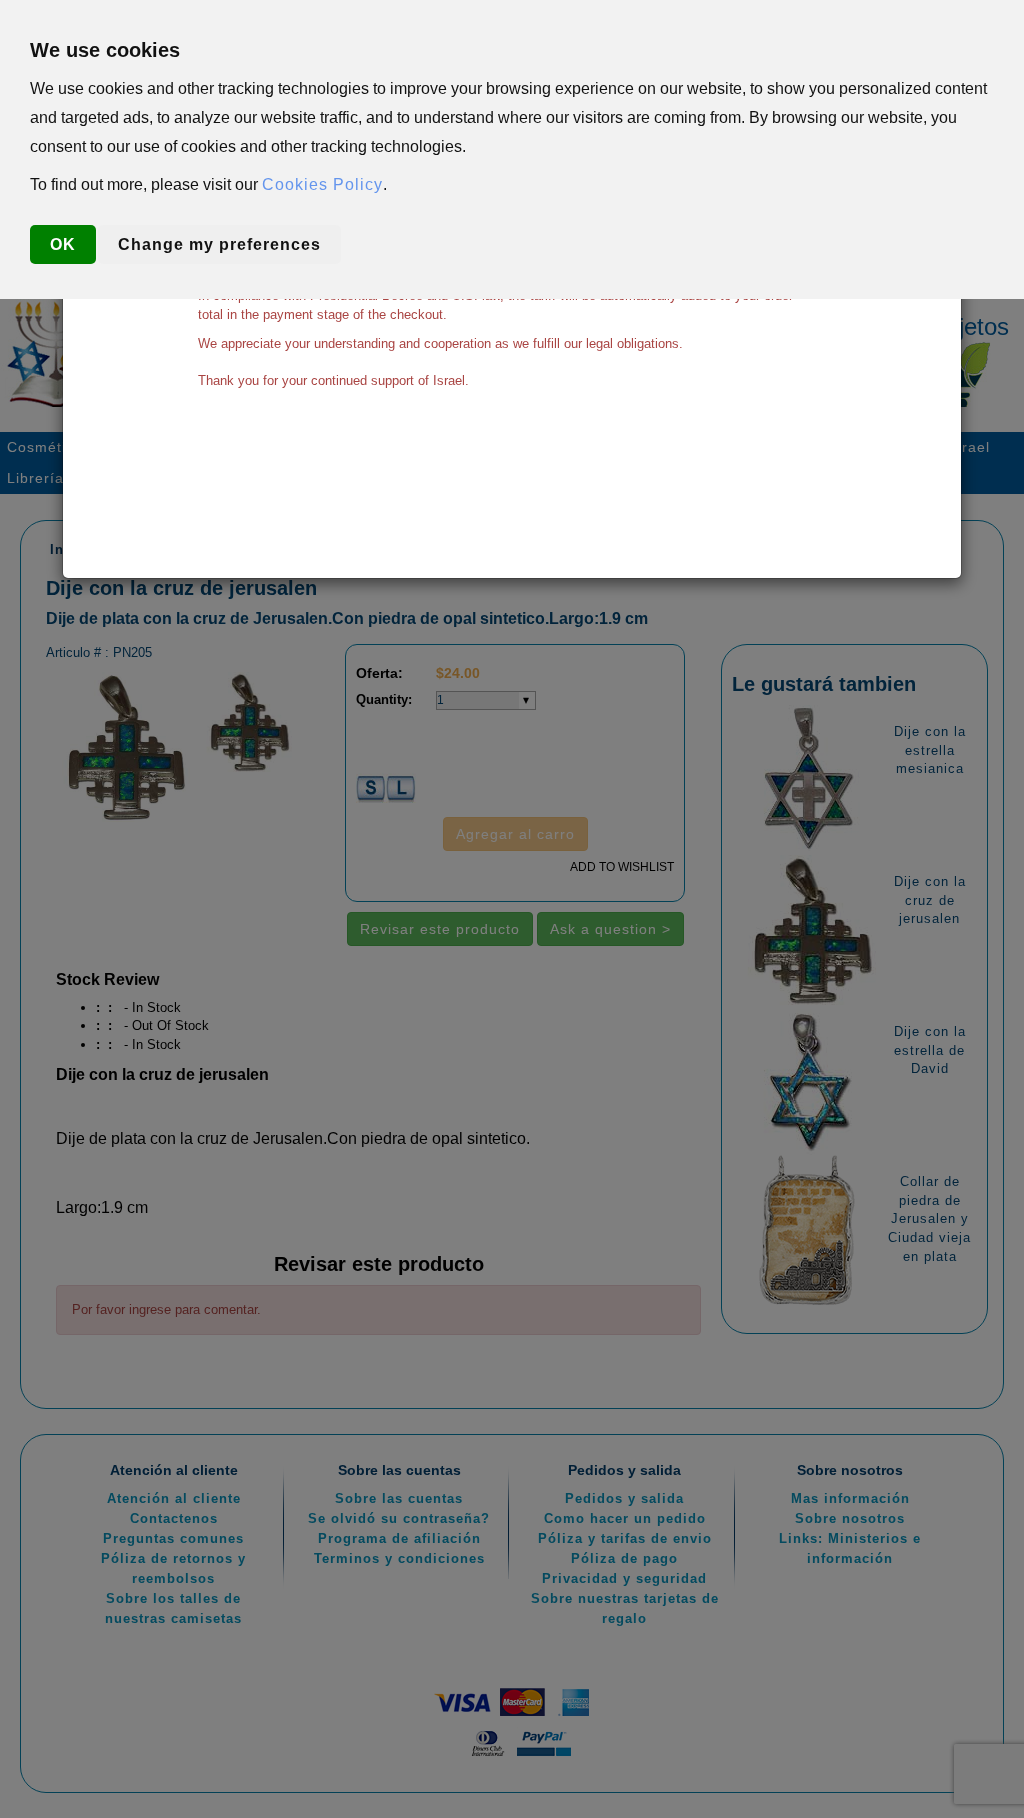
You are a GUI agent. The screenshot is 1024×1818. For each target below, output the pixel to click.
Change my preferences (219, 244)
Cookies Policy (322, 184)
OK (63, 244)
